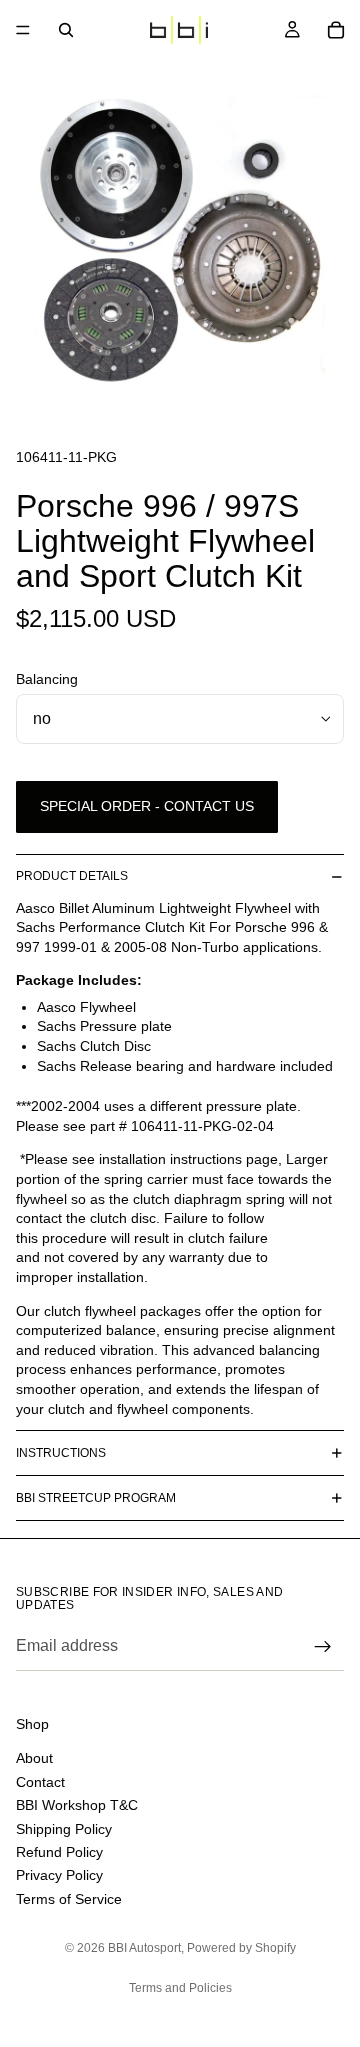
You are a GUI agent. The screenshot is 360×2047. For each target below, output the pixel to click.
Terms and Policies (180, 1988)
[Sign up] (323, 1647)
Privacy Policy (59, 1875)
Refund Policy (59, 1851)
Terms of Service (69, 1898)
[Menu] (23, 30)
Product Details (72, 876)
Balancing (47, 679)
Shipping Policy (64, 1828)
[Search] (66, 30)
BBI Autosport (144, 1948)
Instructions (61, 1453)
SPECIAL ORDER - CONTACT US (147, 806)
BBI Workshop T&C (77, 1805)
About (34, 1758)
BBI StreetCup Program (96, 1498)
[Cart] (336, 30)
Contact (40, 1781)
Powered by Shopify (241, 1948)
